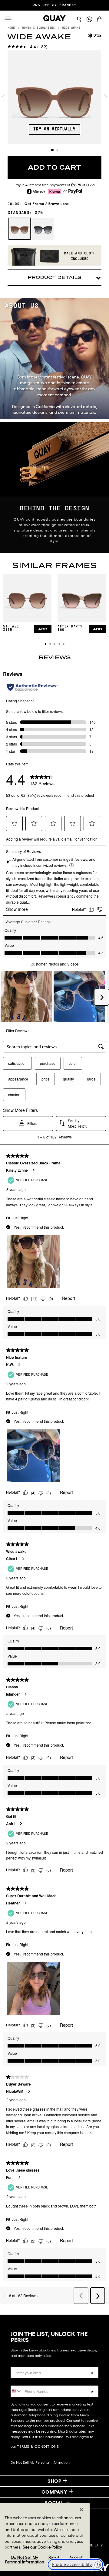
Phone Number (28, 2381)
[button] (46, 644)
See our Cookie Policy (42, 2547)
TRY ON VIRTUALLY (54, 129)
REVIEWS (55, 657)
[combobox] (16, 2391)
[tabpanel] (54, 97)
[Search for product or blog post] (79, 19)
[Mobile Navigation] (9, 18)
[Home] (54, 18)
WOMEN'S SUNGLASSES (38, 28)
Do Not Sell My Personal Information (40, 2462)
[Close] (81, 2510)
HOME (11, 28)
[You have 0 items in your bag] (101, 20)
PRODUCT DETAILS (54, 277)
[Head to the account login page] (89, 19)
